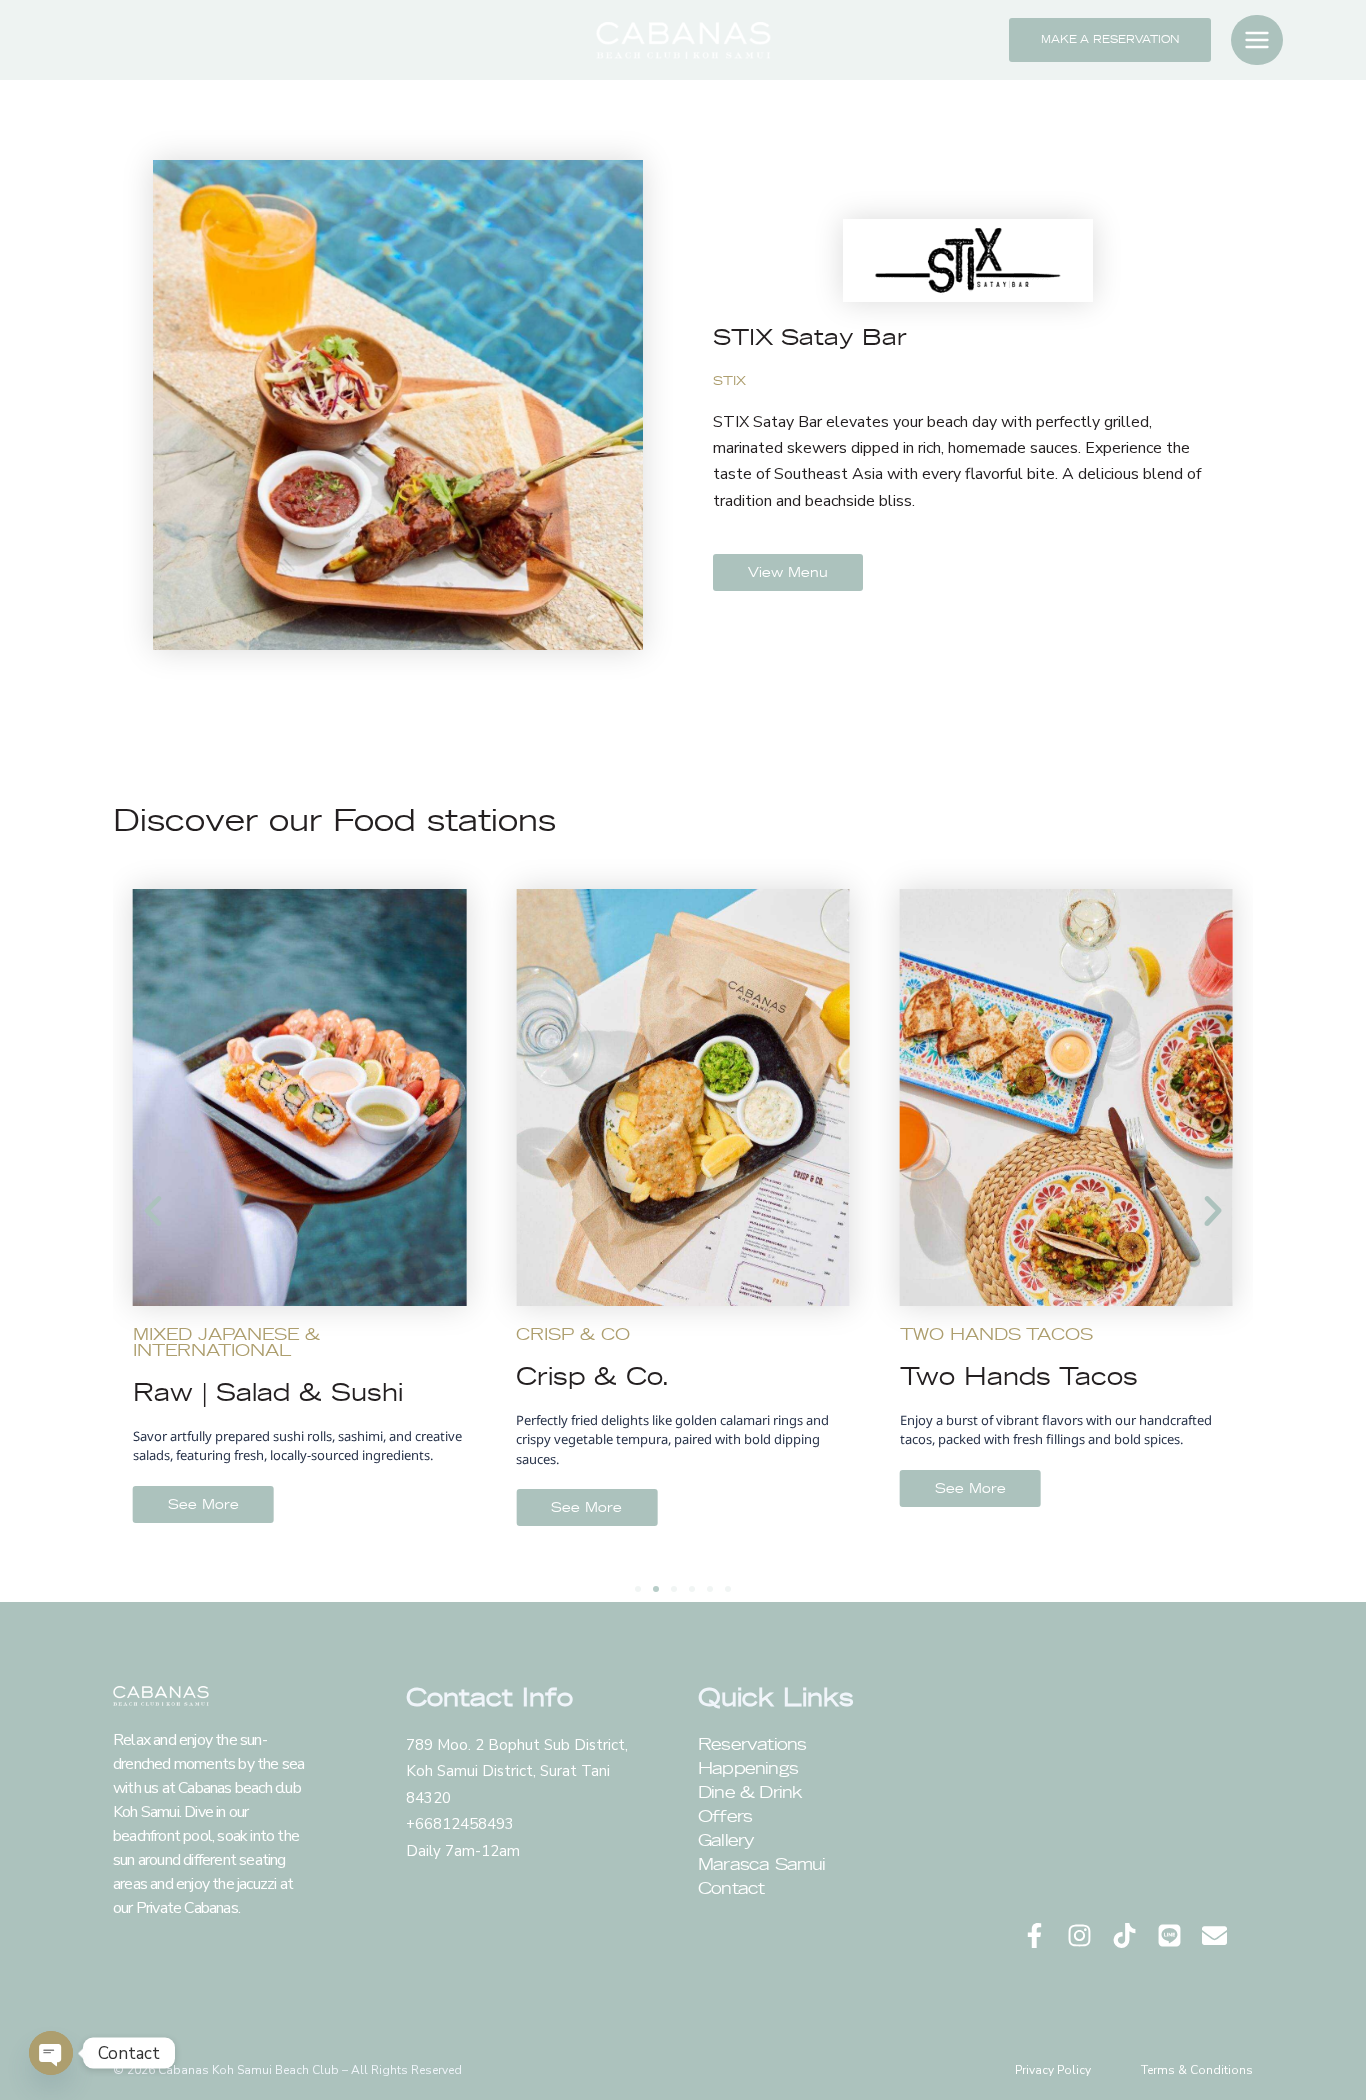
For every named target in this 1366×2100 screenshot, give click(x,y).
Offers (725, 1816)
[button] (1110, 40)
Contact (731, 1888)
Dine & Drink (750, 1792)
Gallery (726, 1840)
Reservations (752, 1744)
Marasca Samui (762, 1864)
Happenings (748, 1768)
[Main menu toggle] (1257, 40)
